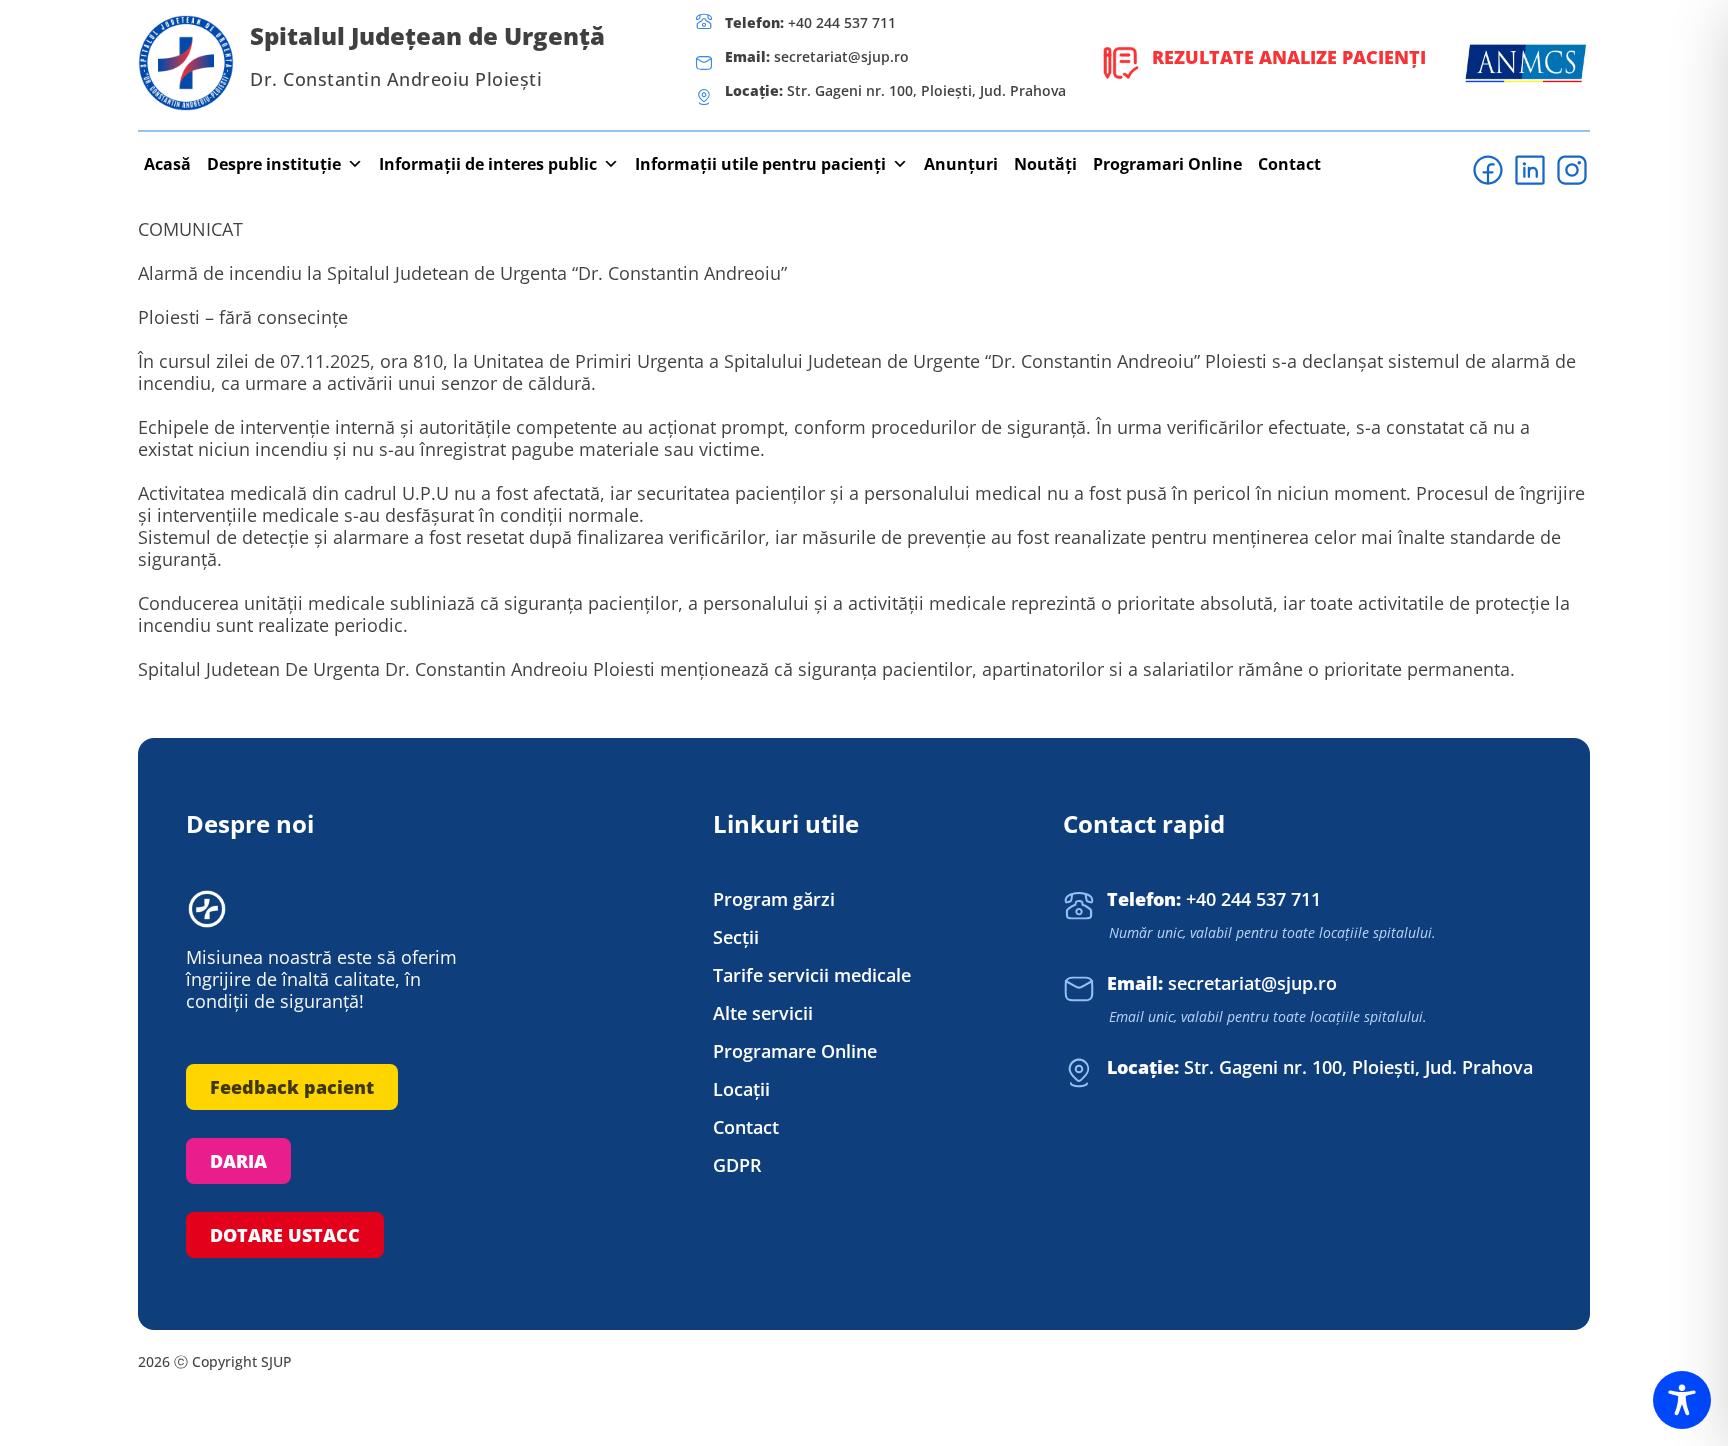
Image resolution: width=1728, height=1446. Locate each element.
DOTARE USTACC (285, 1235)
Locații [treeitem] (741, 1089)
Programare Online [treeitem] (795, 1051)
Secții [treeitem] (736, 937)
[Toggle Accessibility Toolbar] (1682, 1400)
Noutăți (1045, 164)
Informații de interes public (488, 164)
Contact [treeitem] (746, 1127)
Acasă (167, 164)
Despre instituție (274, 164)
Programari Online (1167, 164)
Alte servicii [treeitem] (763, 1013)
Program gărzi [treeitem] (774, 899)
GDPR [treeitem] (737, 1165)
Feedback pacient (292, 1087)
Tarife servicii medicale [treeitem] (812, 975)
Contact (1289, 164)
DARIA (238, 1161)
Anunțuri (961, 164)
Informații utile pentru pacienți (760, 164)
